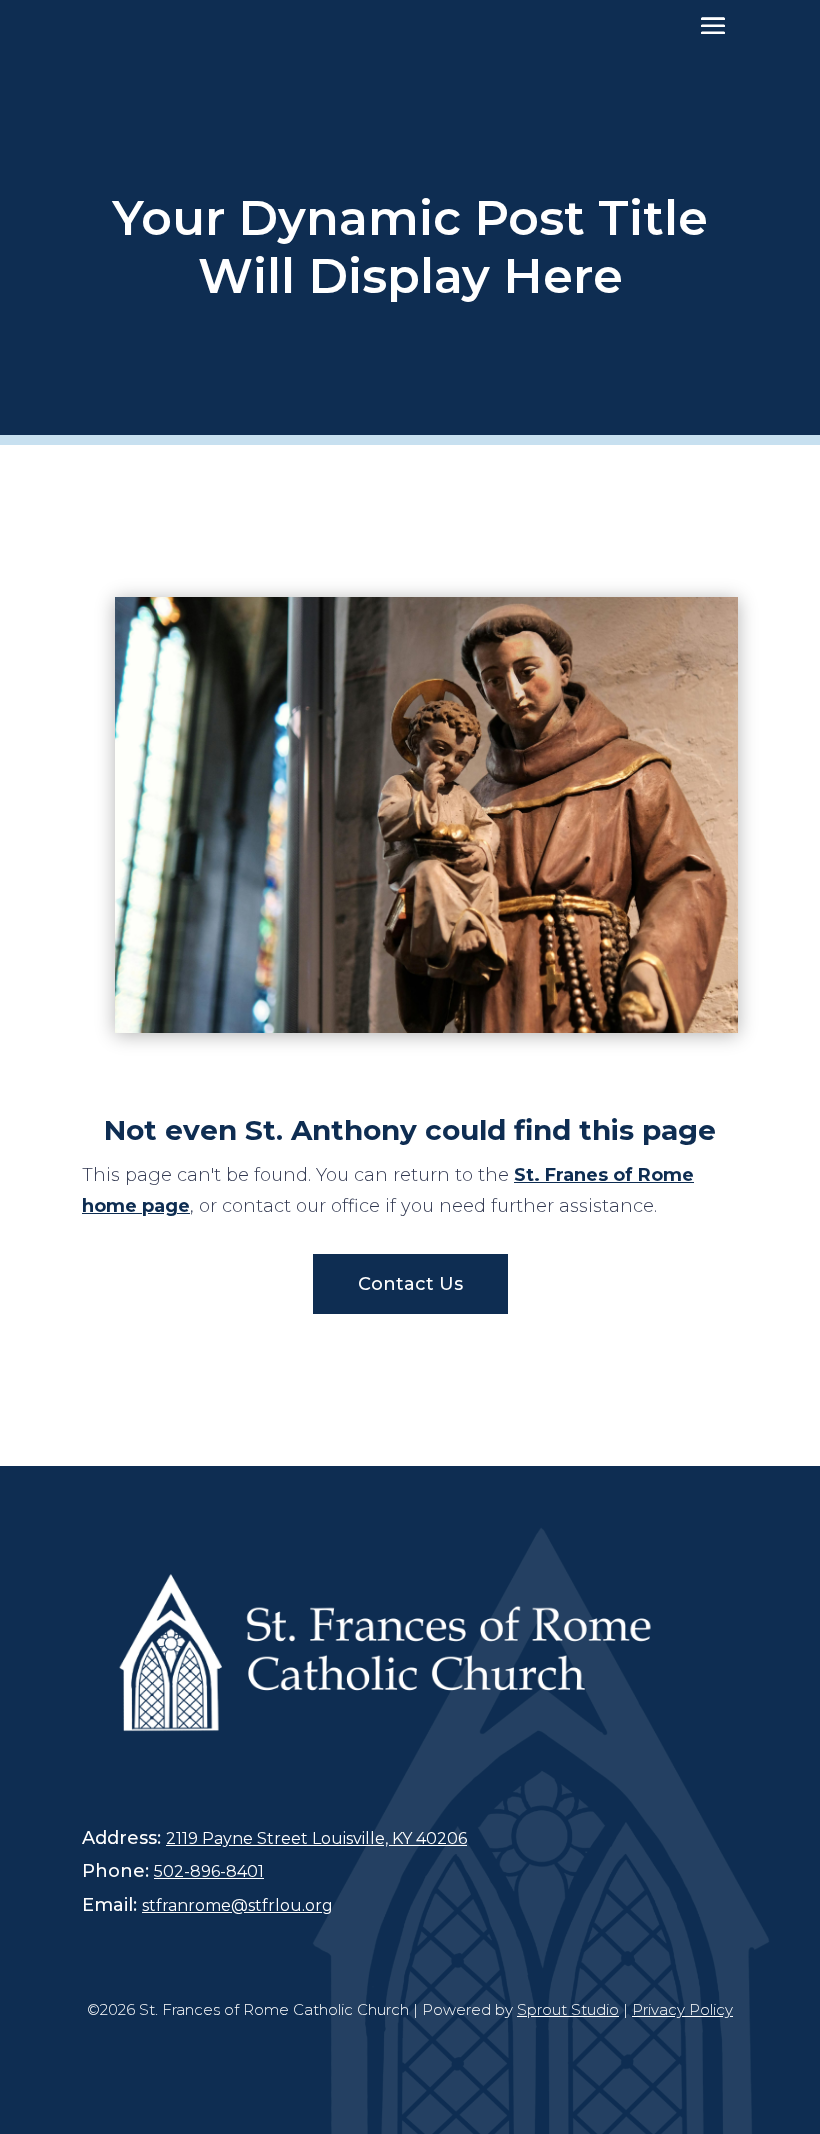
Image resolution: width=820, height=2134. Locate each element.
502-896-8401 (209, 1871)
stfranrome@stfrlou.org (237, 1905)
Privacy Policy (682, 2009)
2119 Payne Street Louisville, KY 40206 (316, 1838)
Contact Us (410, 1284)
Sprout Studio (568, 2009)
